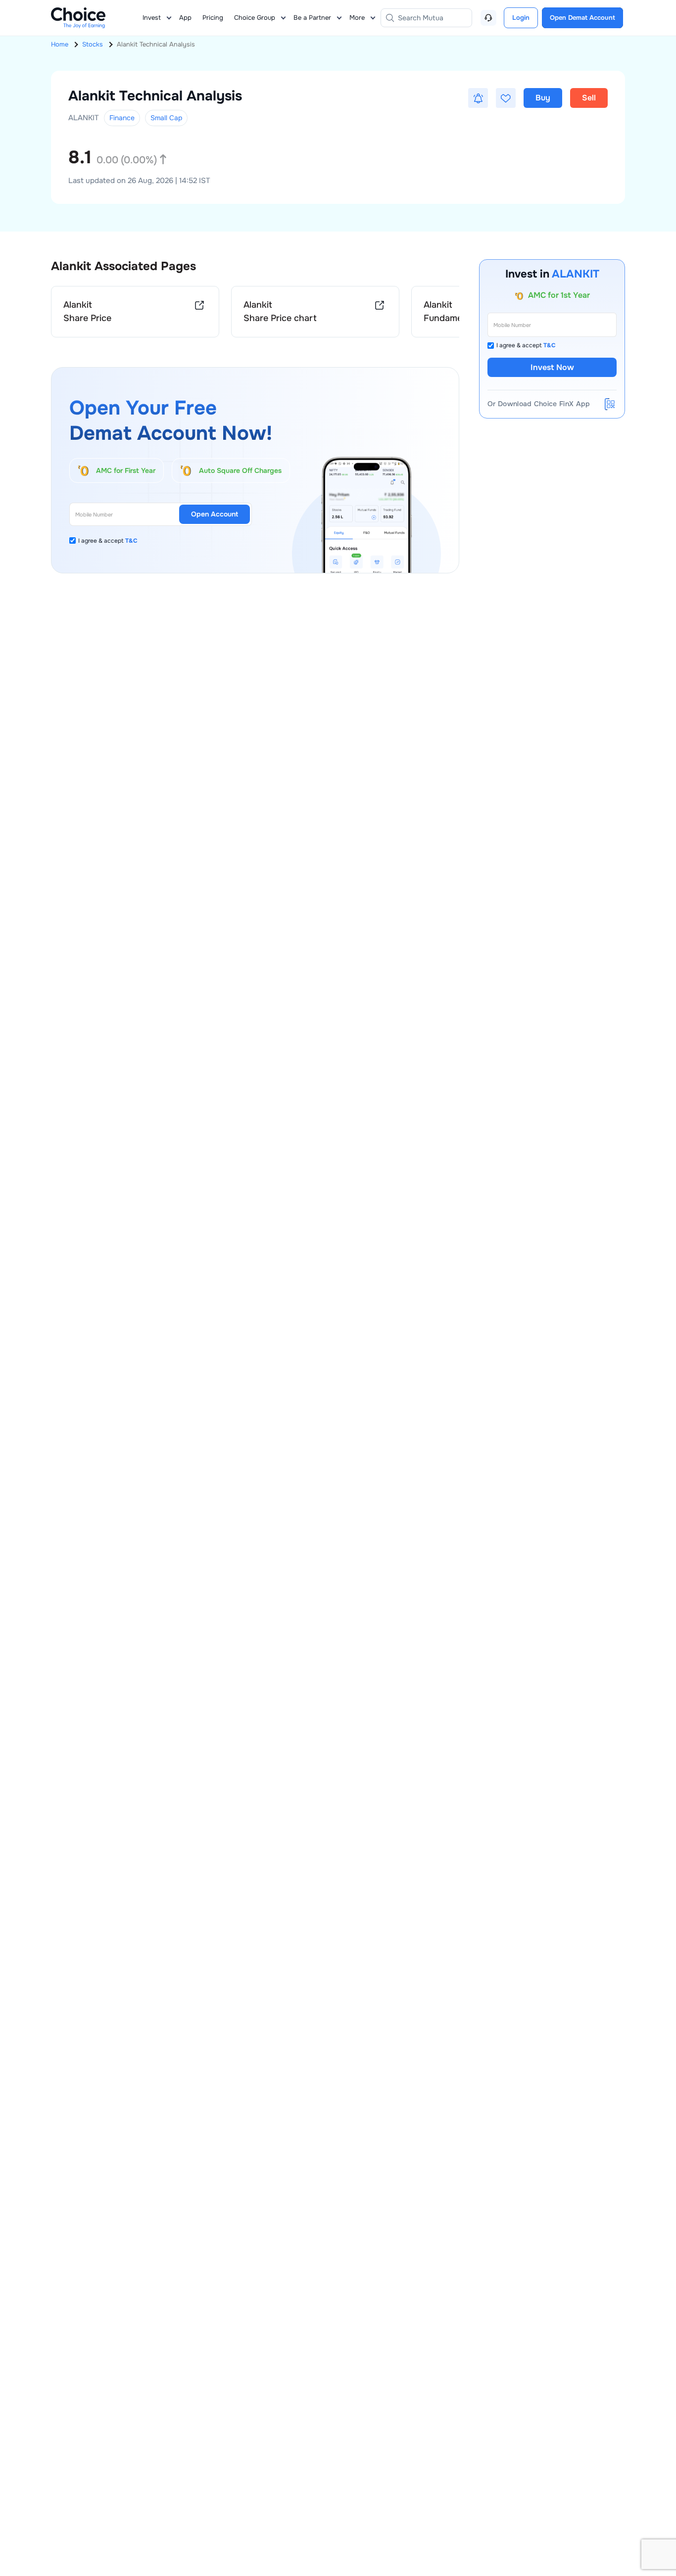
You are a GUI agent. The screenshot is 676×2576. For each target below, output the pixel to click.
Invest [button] (152, 18)
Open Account (215, 514)
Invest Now (552, 367)
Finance (122, 118)
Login (521, 18)
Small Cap (166, 118)
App (185, 18)
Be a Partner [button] (312, 18)
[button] (478, 98)
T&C (131, 541)
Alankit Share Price (87, 311)
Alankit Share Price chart (280, 311)
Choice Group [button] (255, 18)
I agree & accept (108, 541)
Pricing (213, 18)
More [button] (357, 18)
